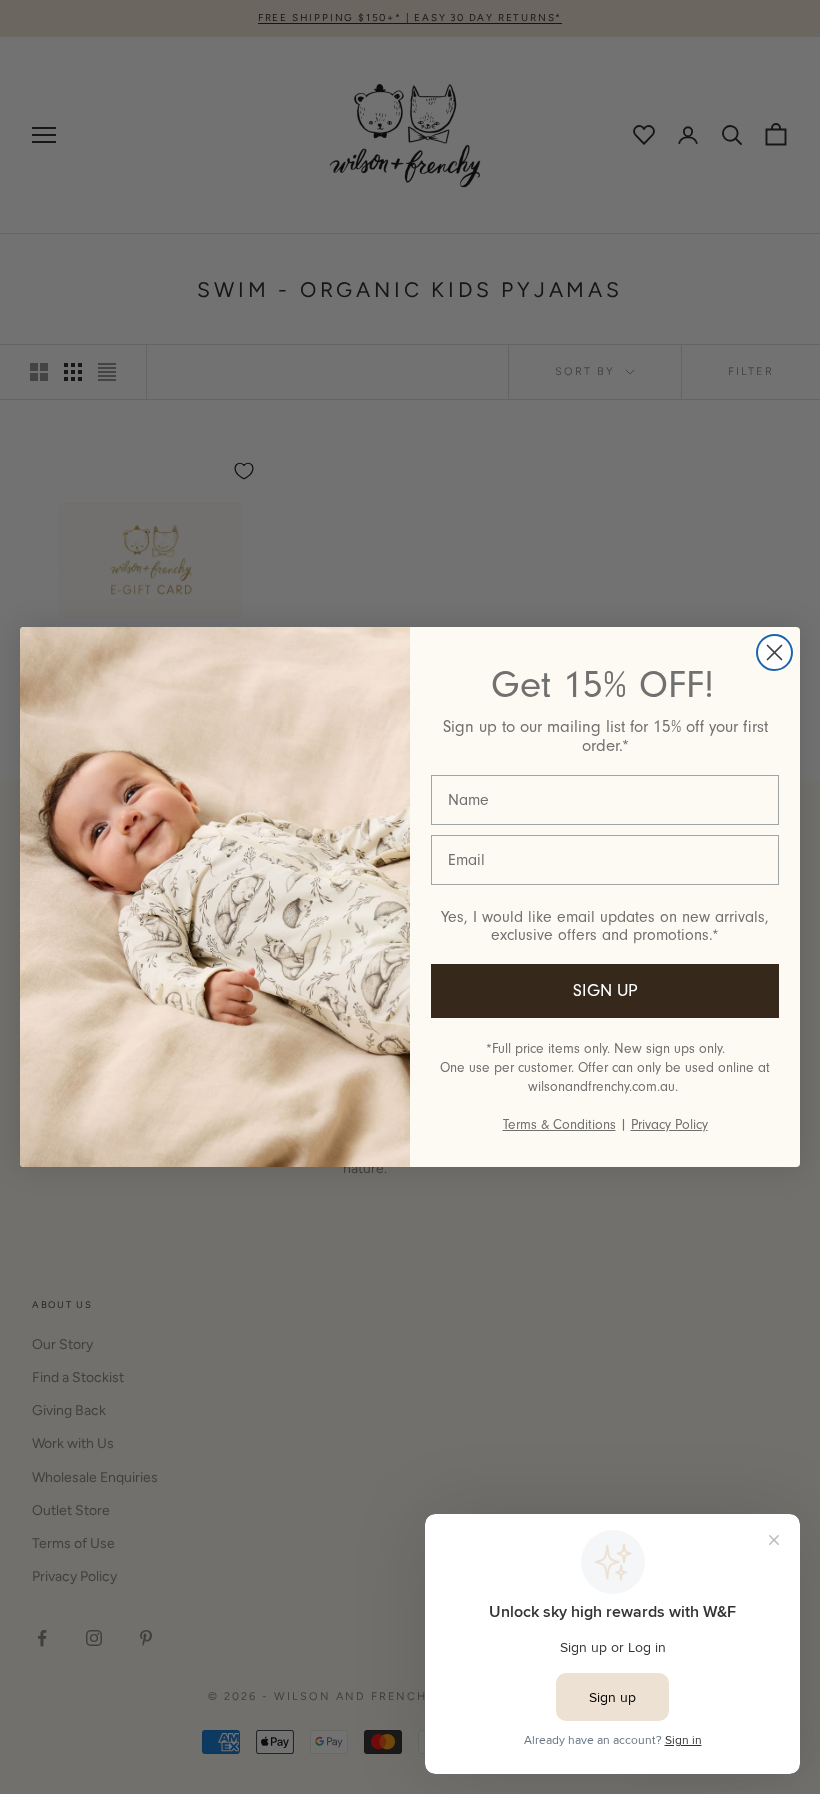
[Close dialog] (774, 652)
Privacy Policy (669, 1124)
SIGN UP (605, 990)
